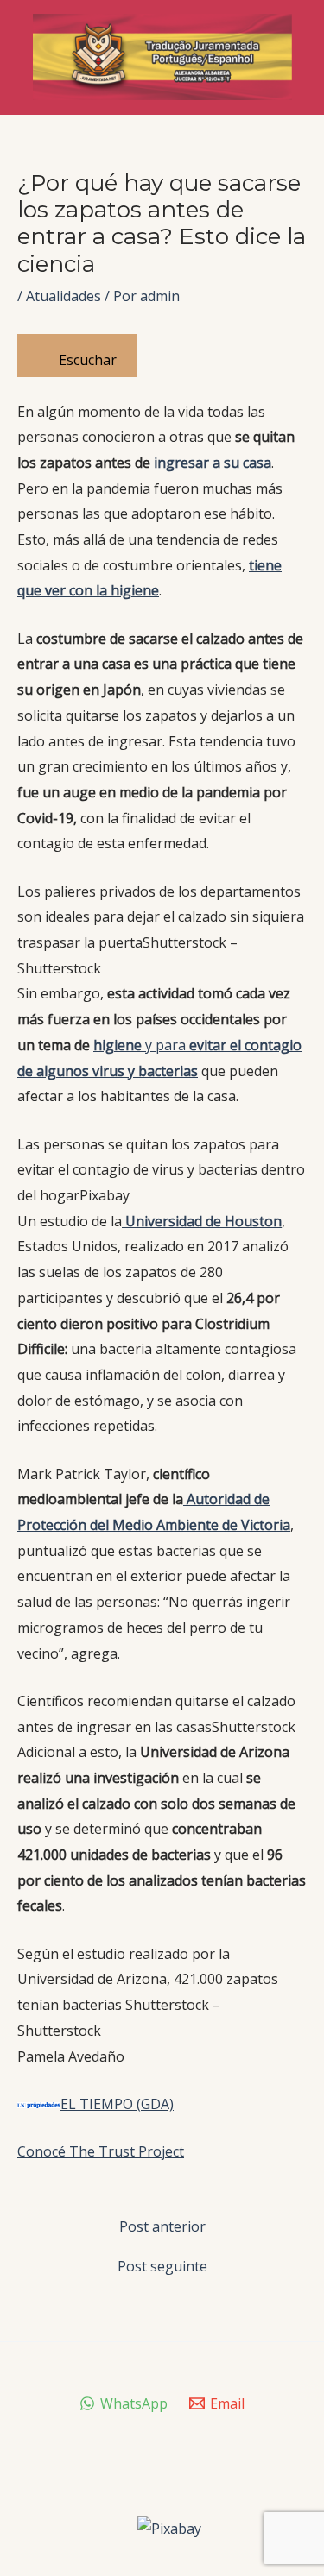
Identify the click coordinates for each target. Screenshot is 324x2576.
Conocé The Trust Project (101, 2151)
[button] (162, 931)
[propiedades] (39, 2104)
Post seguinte (162, 2266)
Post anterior (162, 2226)
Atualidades (64, 296)
